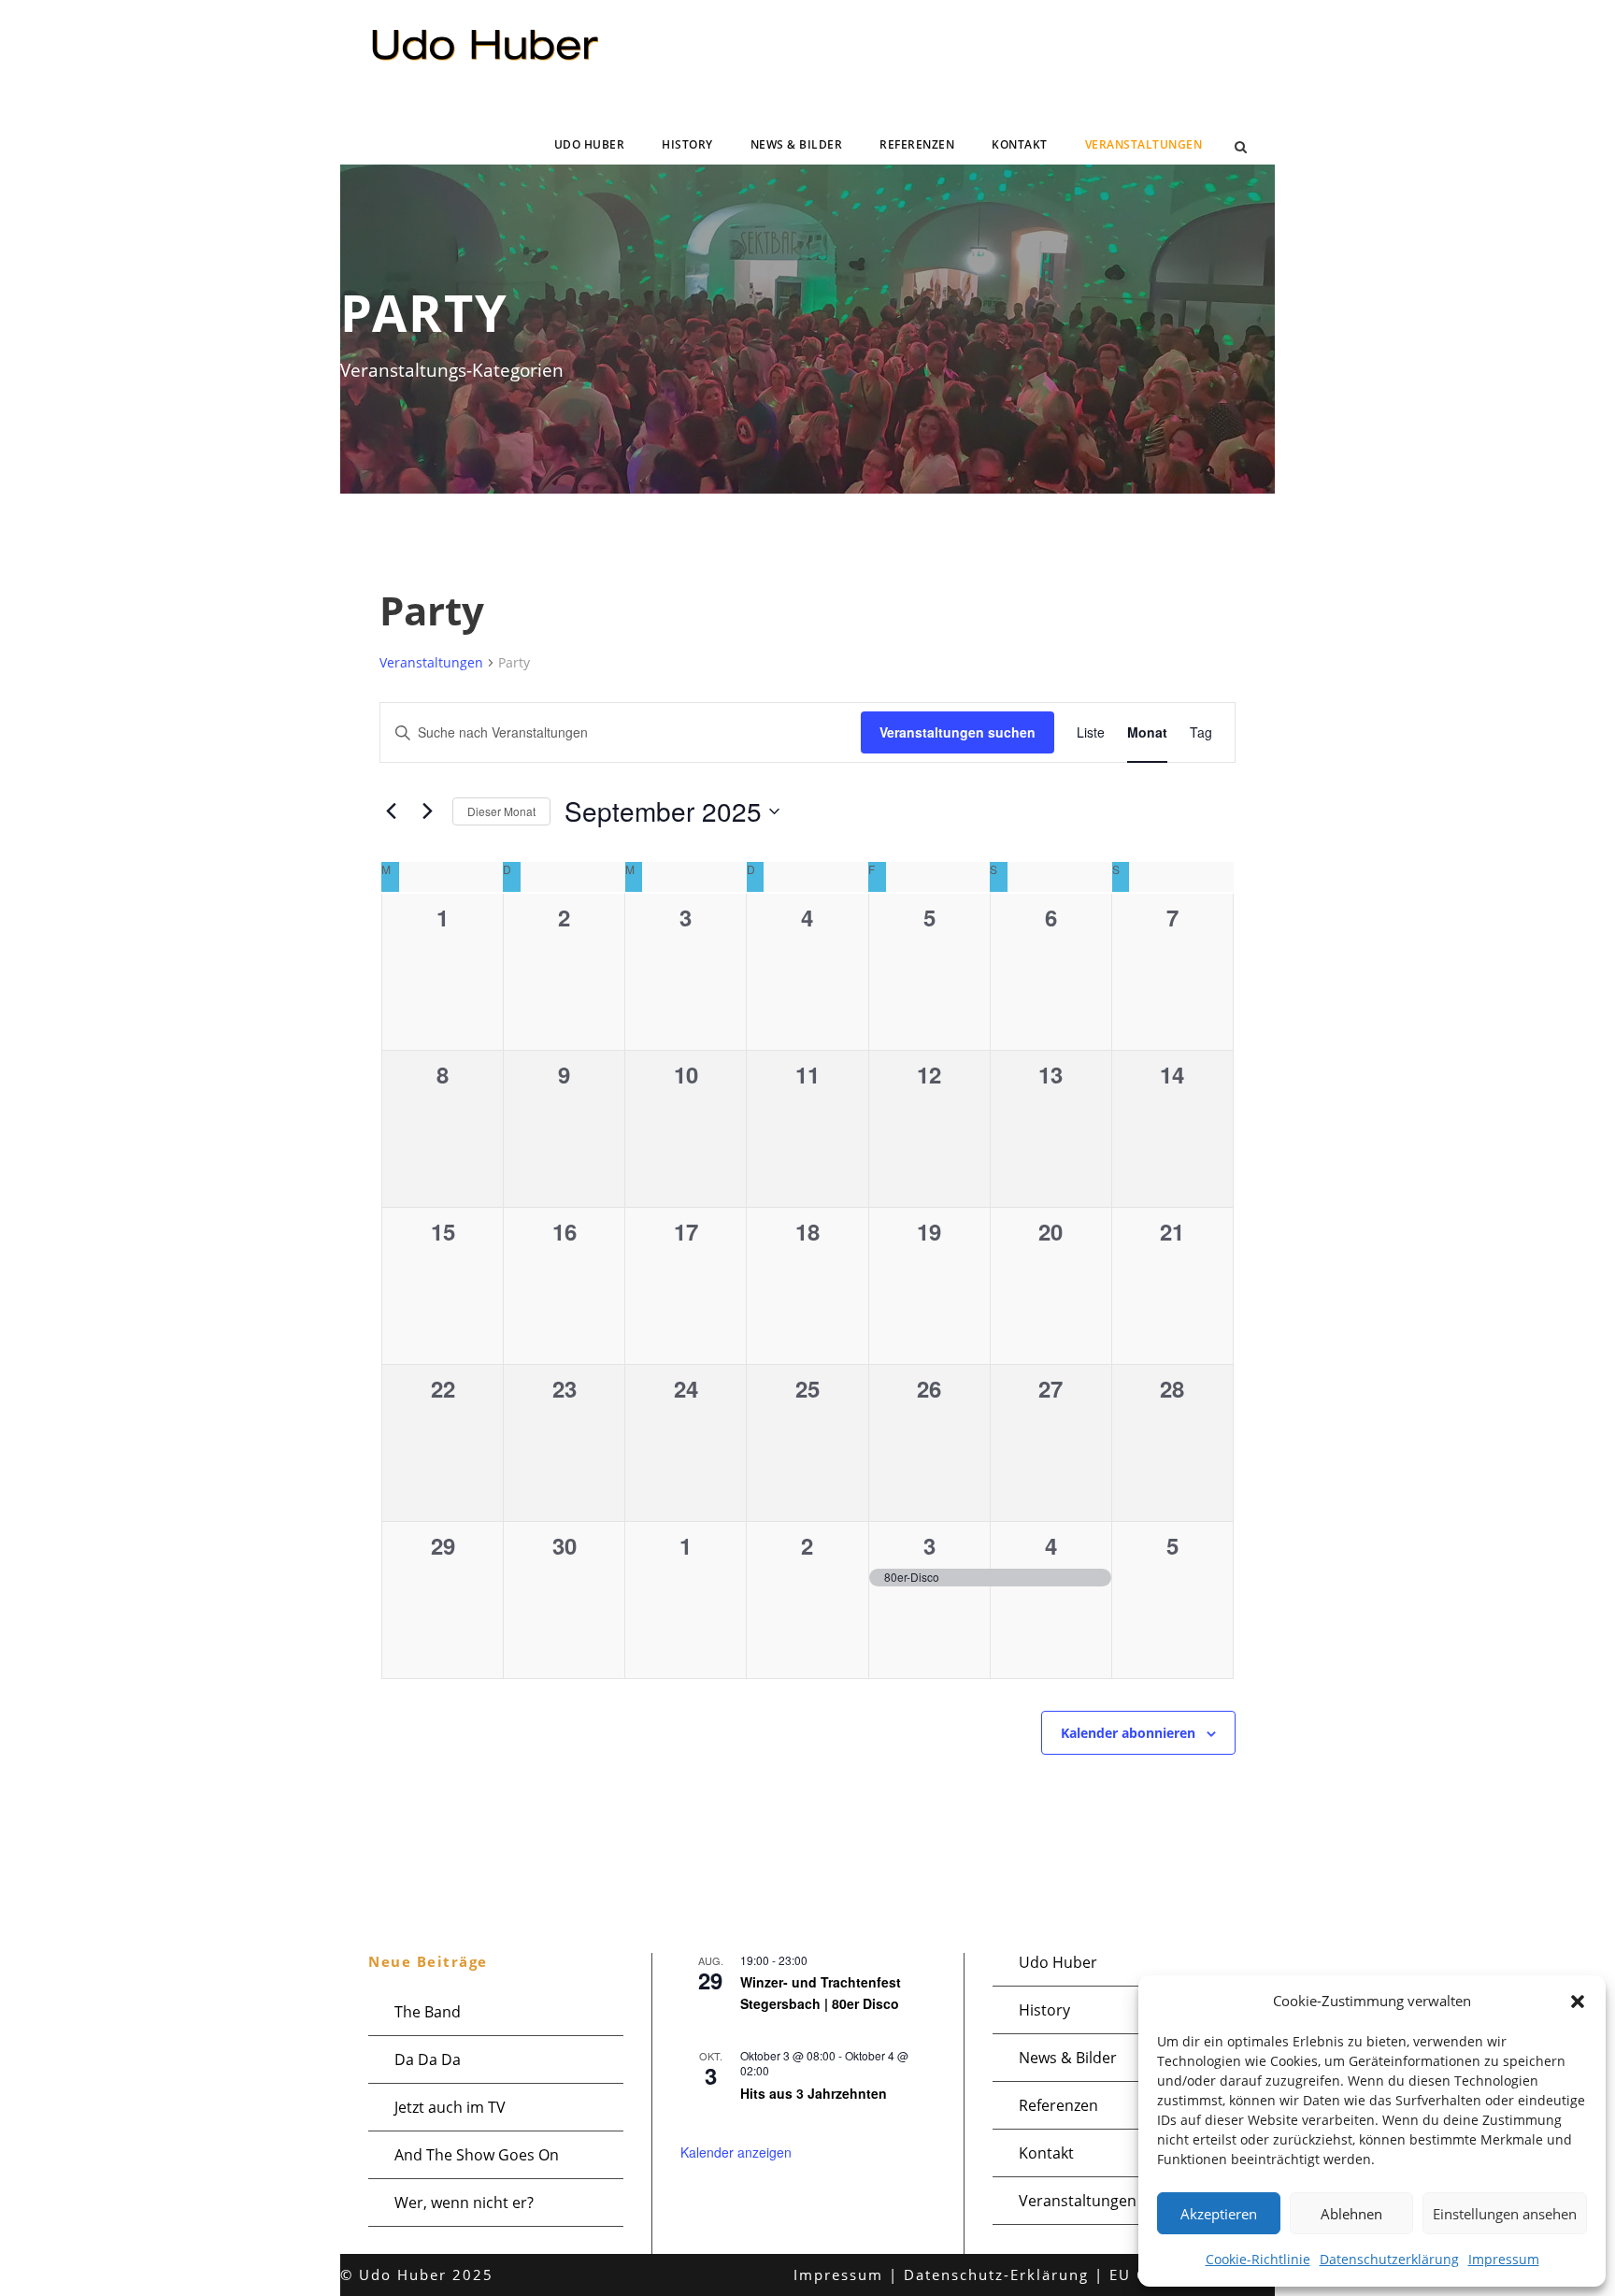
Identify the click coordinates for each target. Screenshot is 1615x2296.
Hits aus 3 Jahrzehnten (814, 2093)
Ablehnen (1351, 2214)
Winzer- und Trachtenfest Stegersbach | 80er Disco (821, 1993)
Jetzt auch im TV (450, 2107)
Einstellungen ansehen (1505, 2214)
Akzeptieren (1219, 2214)
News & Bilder (797, 144)
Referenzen (917, 144)
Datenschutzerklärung (1389, 2259)
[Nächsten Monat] (427, 811)
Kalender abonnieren (1128, 1733)
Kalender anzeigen (736, 2152)
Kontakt (1020, 144)
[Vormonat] (391, 811)
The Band (428, 2012)
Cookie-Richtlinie (1258, 2259)
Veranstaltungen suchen (958, 732)
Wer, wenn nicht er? (464, 2203)
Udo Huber (590, 144)
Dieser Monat (501, 811)
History (687, 144)
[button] (1578, 2002)
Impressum (1504, 2259)
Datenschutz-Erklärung (996, 2274)
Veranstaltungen (1144, 144)
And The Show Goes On (477, 2155)
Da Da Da (428, 2059)
